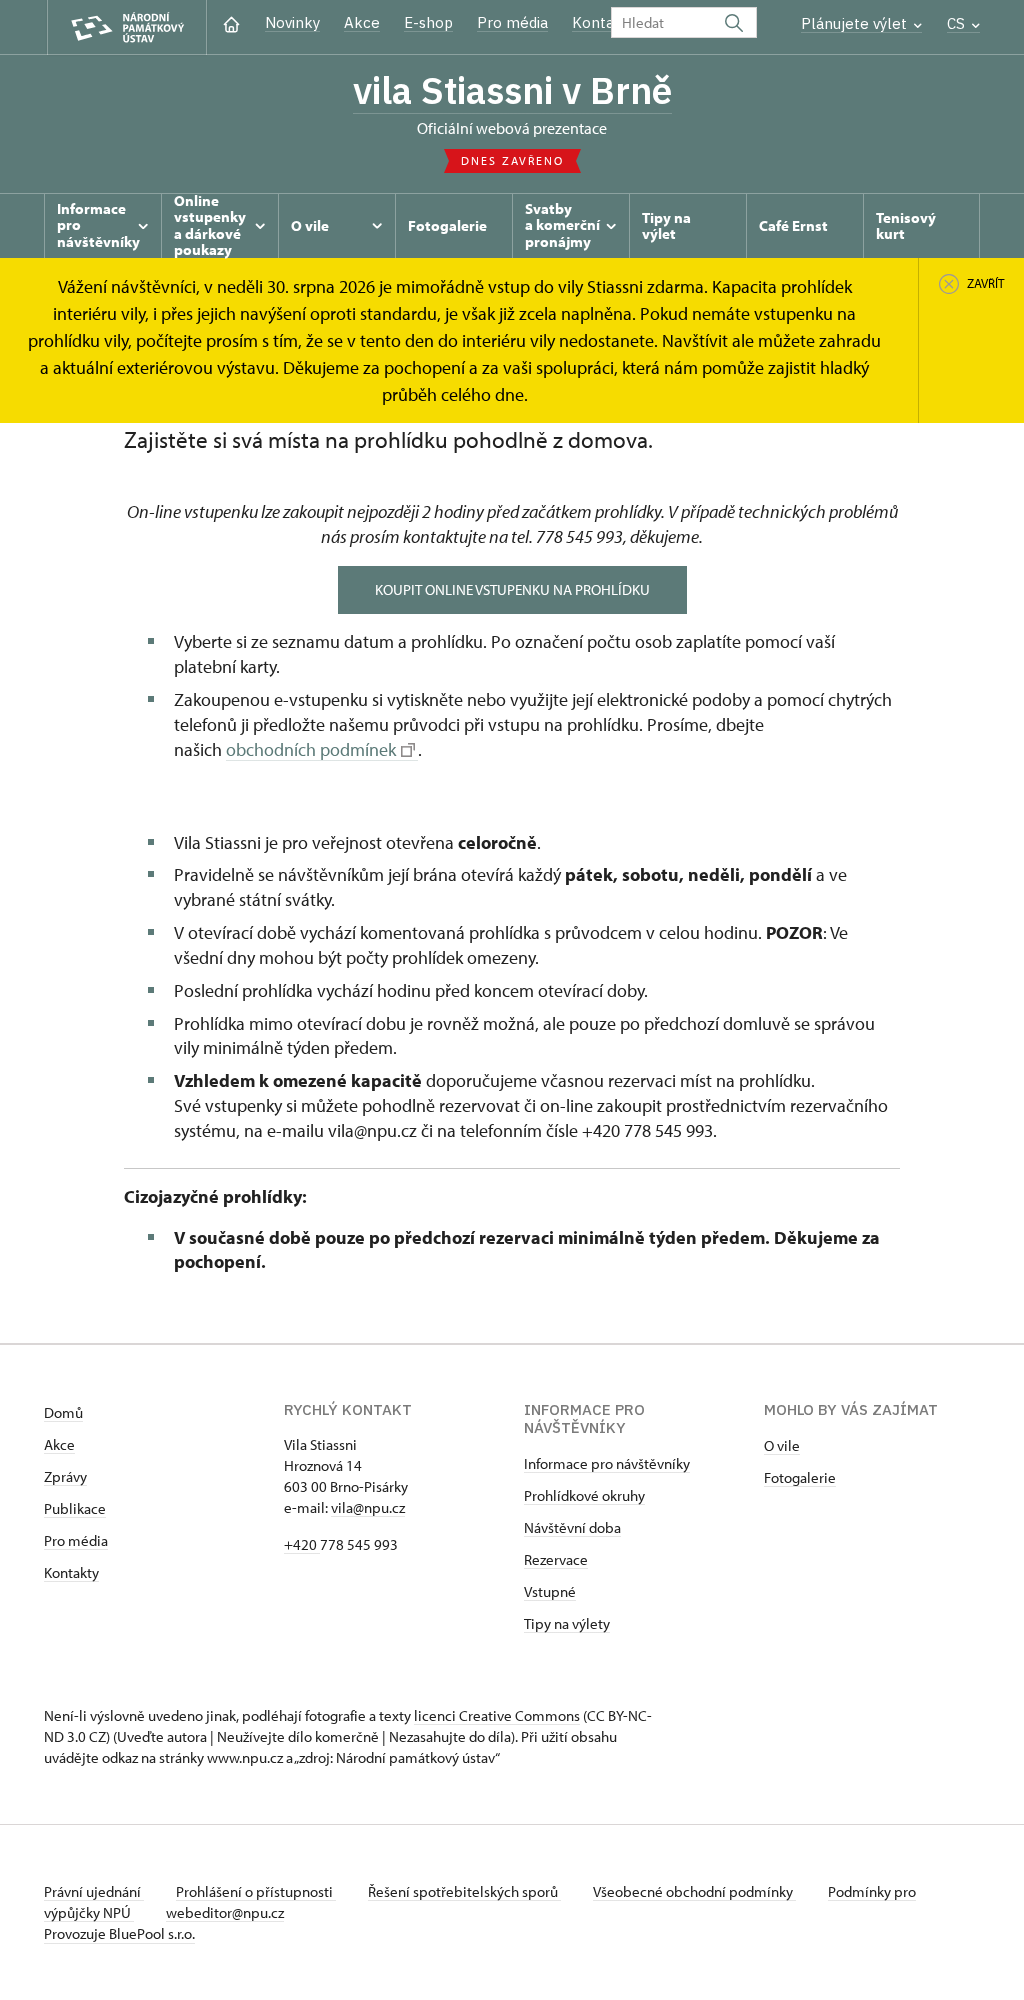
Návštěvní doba (572, 1527)
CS (958, 23)
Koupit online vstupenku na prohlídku (512, 589)
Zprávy (65, 1476)
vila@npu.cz (368, 1507)
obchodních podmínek (311, 749)
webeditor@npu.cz (225, 1912)
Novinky (292, 22)
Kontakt (600, 22)
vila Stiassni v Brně (512, 90)
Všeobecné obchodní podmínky (694, 1891)
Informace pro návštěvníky (607, 1463)
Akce (362, 22)
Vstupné (550, 1591)
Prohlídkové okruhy (584, 1495)
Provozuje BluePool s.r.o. (119, 1933)
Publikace (75, 1508)
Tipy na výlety (567, 1623)
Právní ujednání (94, 1891)
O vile (782, 1445)
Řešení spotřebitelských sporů (464, 1891)
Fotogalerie (800, 1477)
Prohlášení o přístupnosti (256, 1891)
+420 (302, 1544)
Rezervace (556, 1559)
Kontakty (71, 1572)
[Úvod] (231, 22)
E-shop (428, 22)
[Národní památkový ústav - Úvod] (127, 27)
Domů (63, 1412)
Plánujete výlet (856, 23)
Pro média (512, 22)
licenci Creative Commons (497, 1715)
